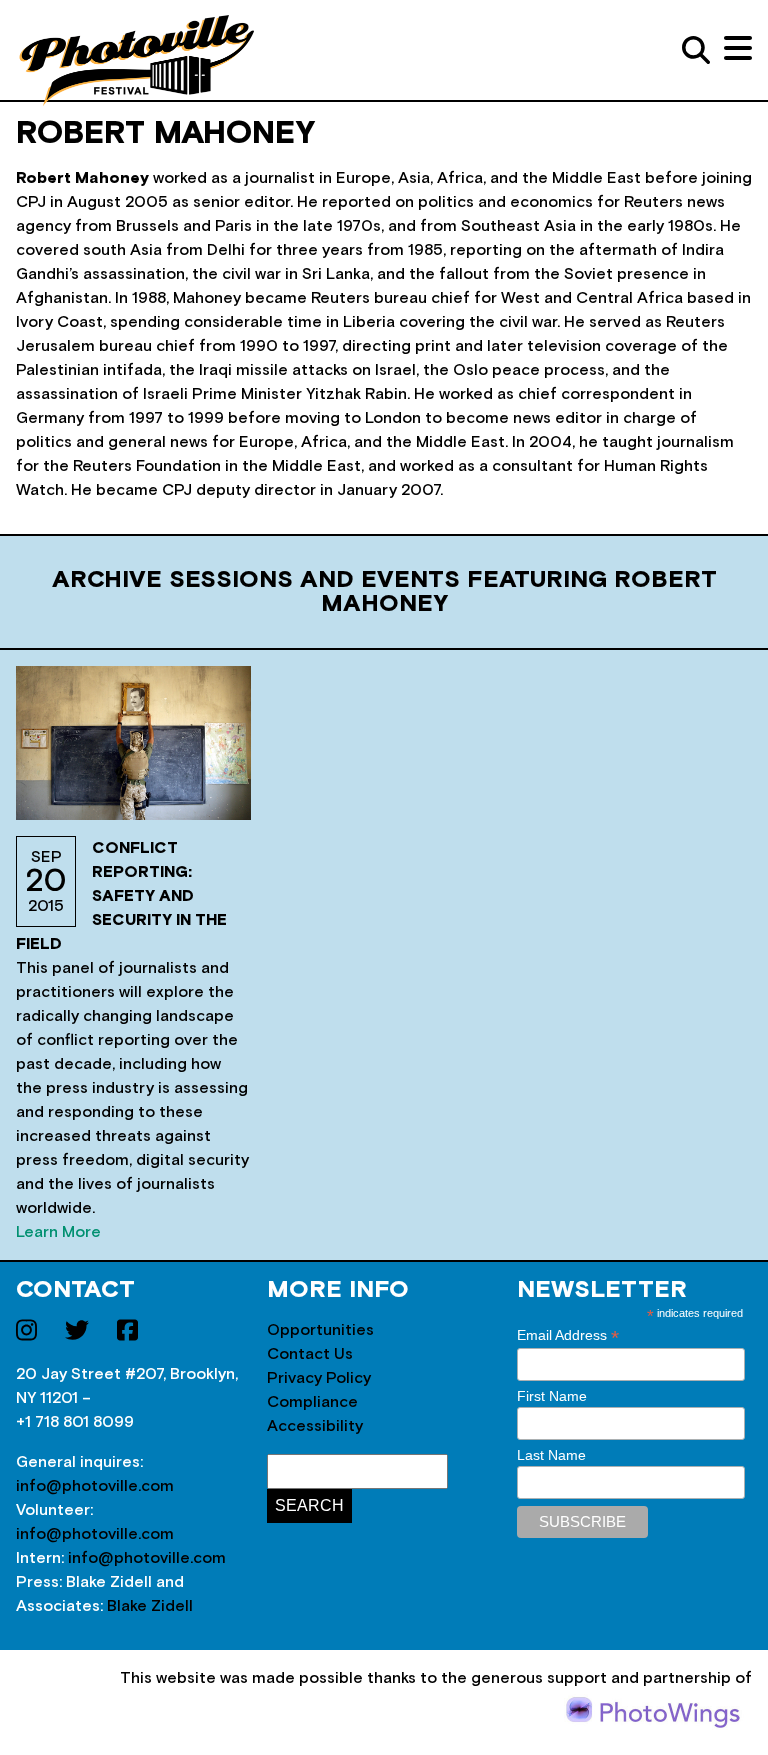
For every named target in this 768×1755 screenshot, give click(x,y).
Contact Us (310, 1354)
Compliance (312, 1402)
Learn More (58, 1232)
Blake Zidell (150, 1606)
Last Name (551, 1455)
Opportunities (320, 1330)
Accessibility (315, 1426)
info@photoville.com (95, 1486)
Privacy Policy (319, 1378)
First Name (552, 1396)
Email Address (568, 1335)
